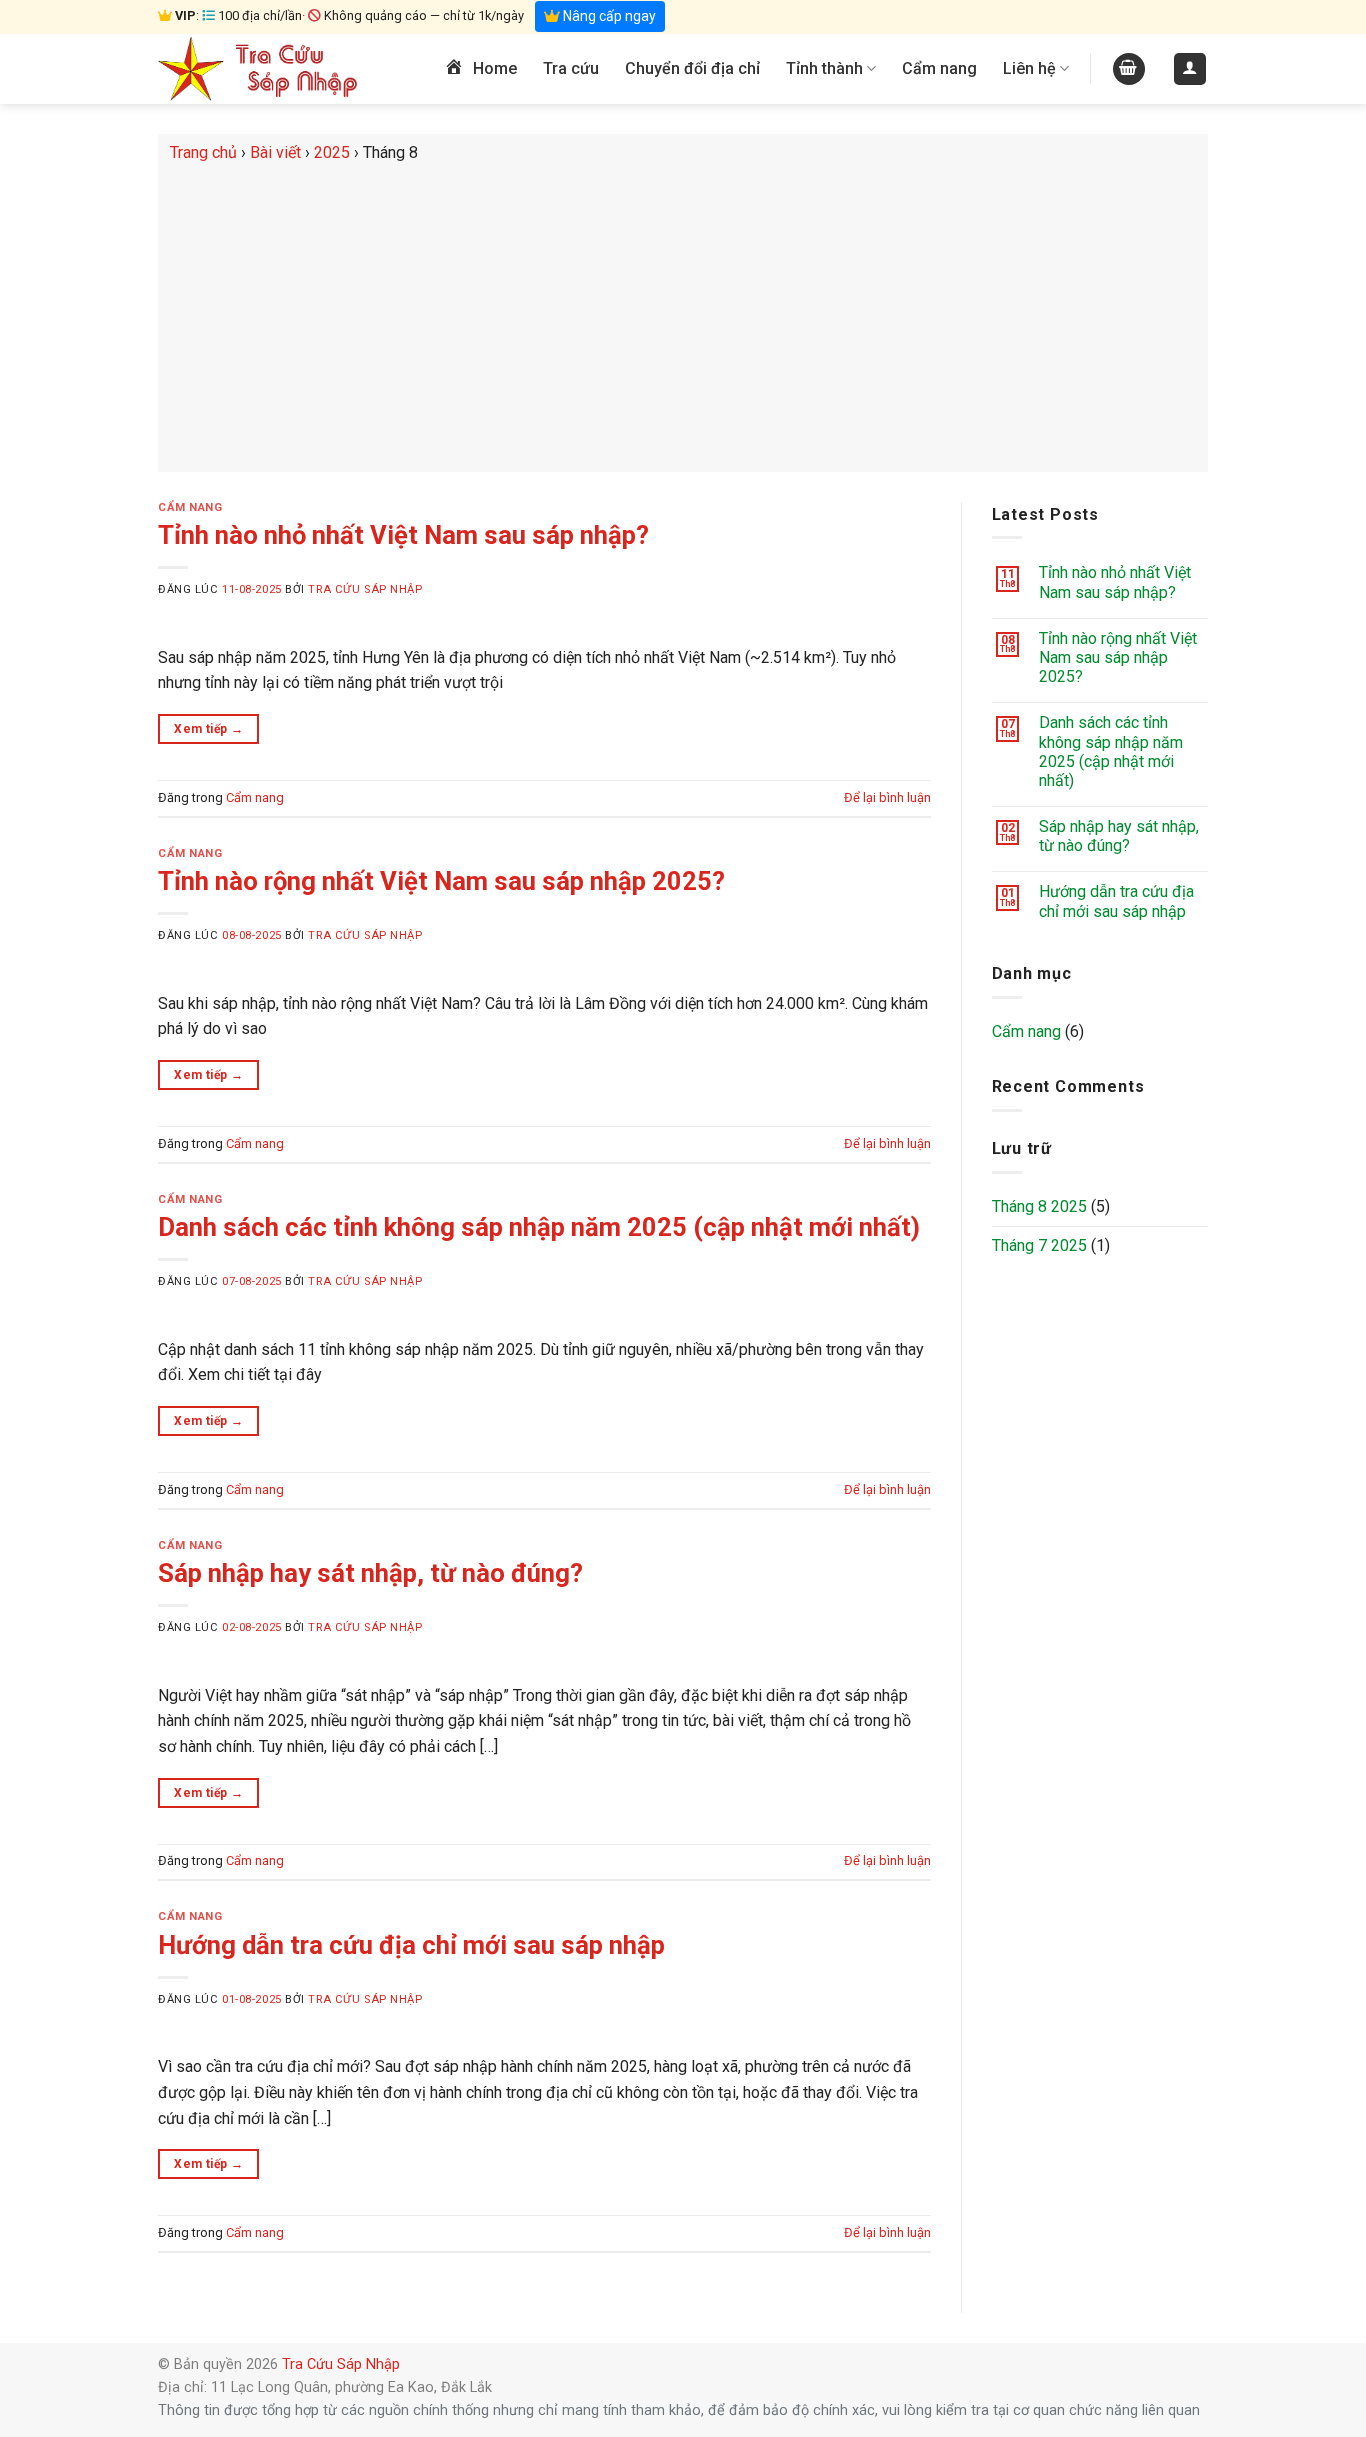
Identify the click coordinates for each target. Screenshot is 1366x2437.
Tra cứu (571, 68)
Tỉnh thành (824, 68)
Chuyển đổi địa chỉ (692, 68)
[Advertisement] (683, 316)
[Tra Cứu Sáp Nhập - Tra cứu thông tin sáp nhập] (258, 69)
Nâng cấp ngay (608, 16)
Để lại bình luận (887, 797)
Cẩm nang (939, 68)
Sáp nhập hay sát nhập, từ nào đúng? (370, 1573)
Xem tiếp (208, 729)
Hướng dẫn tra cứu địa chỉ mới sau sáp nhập (411, 1945)
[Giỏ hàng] (1129, 69)
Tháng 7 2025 (1039, 1245)
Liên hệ (1029, 68)
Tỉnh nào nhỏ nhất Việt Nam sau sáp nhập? (403, 535)
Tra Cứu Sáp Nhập (365, 589)
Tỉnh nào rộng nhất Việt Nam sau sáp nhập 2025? (441, 881)
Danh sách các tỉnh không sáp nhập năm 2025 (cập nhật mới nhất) (539, 1227)
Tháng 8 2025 (1039, 1206)
